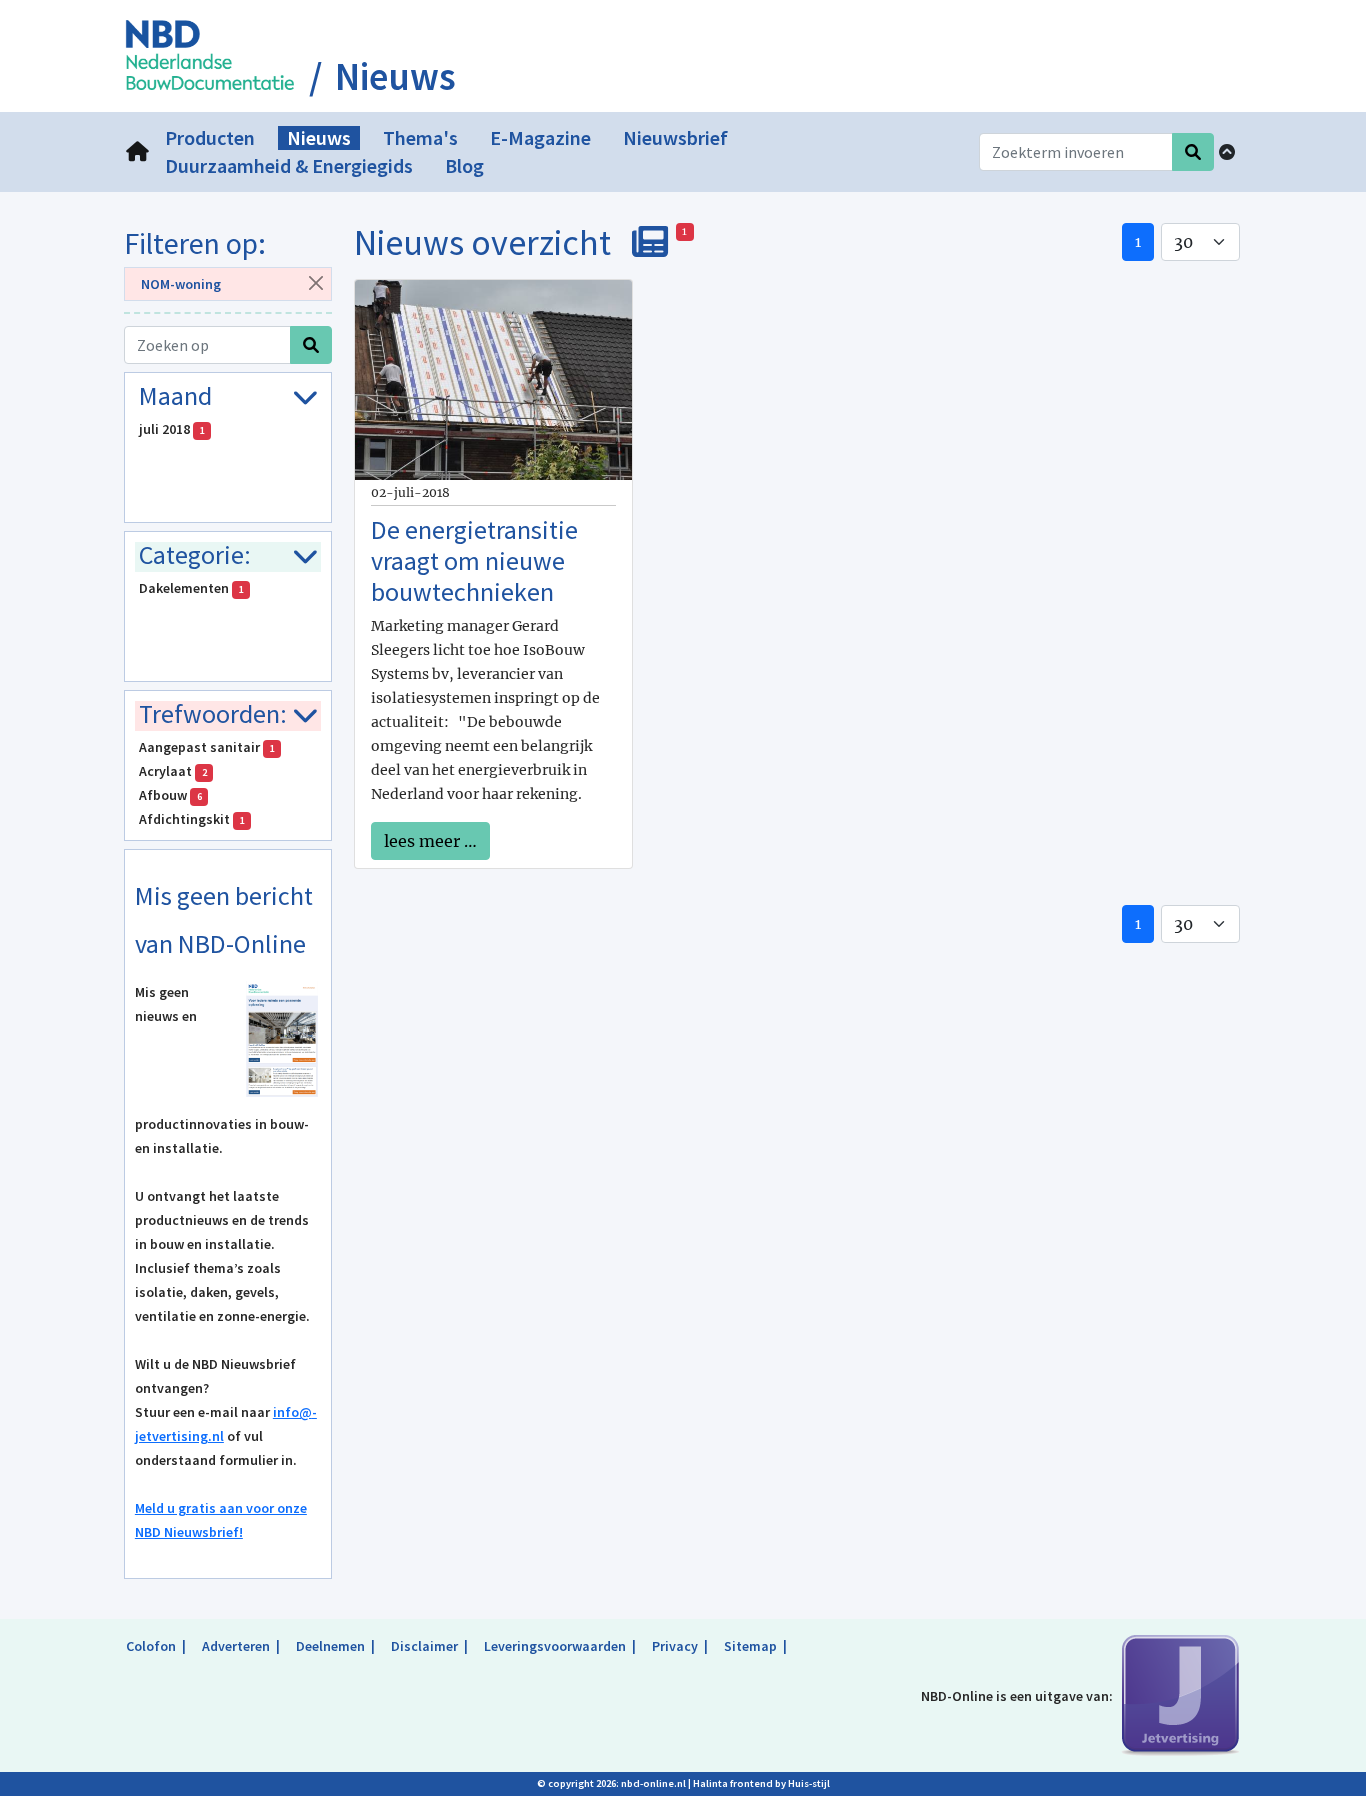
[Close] (316, 282)
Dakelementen (191, 588)
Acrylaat (173, 771)
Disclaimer (424, 1646)
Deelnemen (330, 1646)
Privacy (675, 1646)
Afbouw (170, 795)
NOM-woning (181, 284)
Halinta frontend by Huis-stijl (761, 1783)
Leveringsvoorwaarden (555, 1646)
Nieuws (395, 77)
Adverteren (236, 1646)
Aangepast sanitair (207, 747)
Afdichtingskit (192, 819)
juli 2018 (172, 429)
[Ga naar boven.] (1227, 152)
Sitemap (750, 1646)
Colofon (151, 1646)
